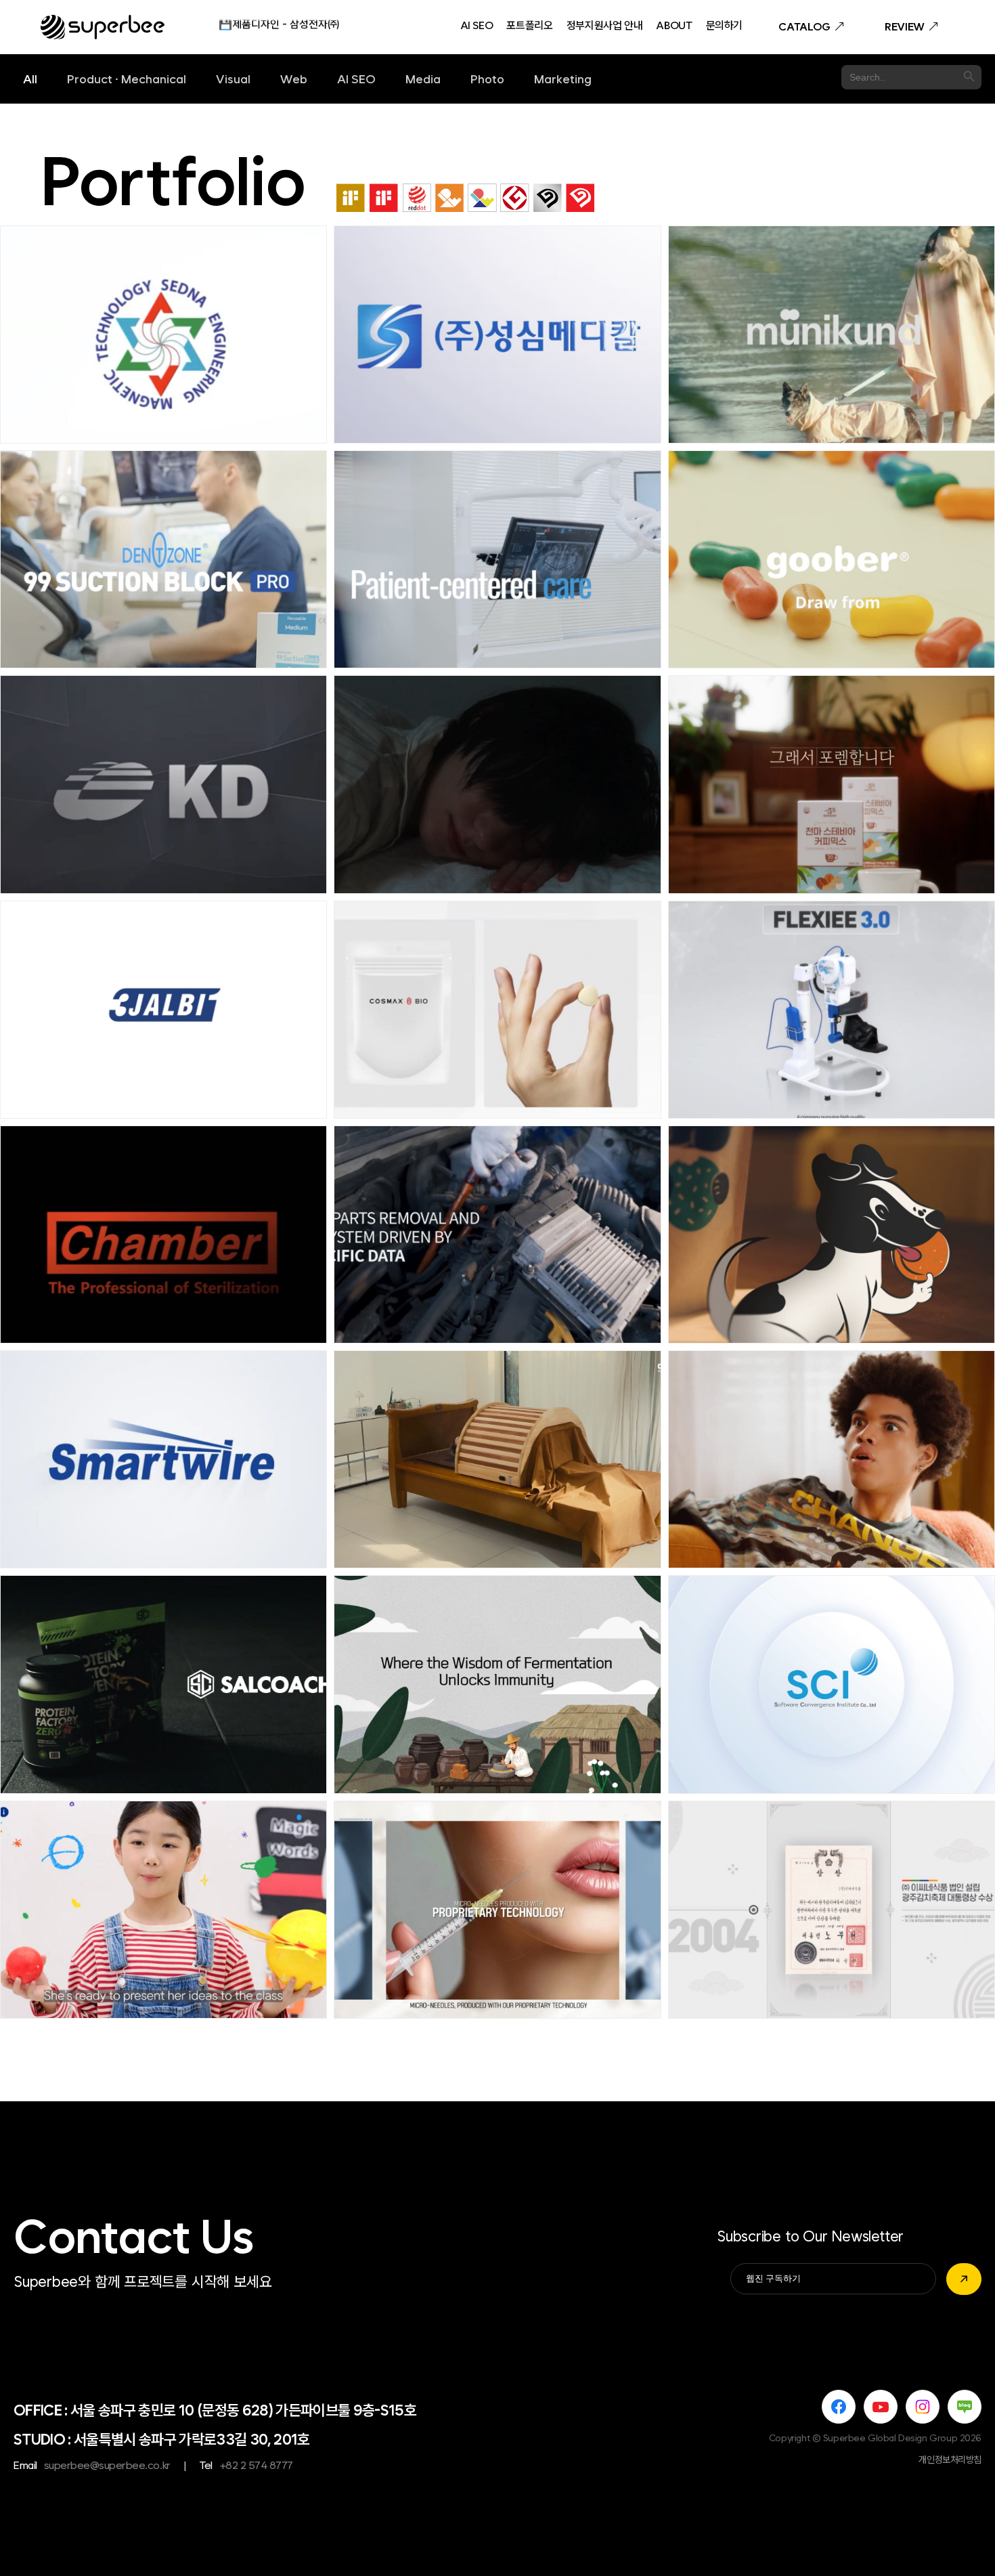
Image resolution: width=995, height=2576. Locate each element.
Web (294, 79)
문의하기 (725, 26)
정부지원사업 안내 (605, 26)
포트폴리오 (529, 26)
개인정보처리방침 (950, 2460)
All (30, 79)
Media (423, 79)
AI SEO (477, 26)
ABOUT (674, 26)
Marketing (563, 79)
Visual (233, 79)
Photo (487, 79)
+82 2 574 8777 (256, 2465)
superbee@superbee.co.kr (107, 2465)
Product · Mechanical (127, 79)
